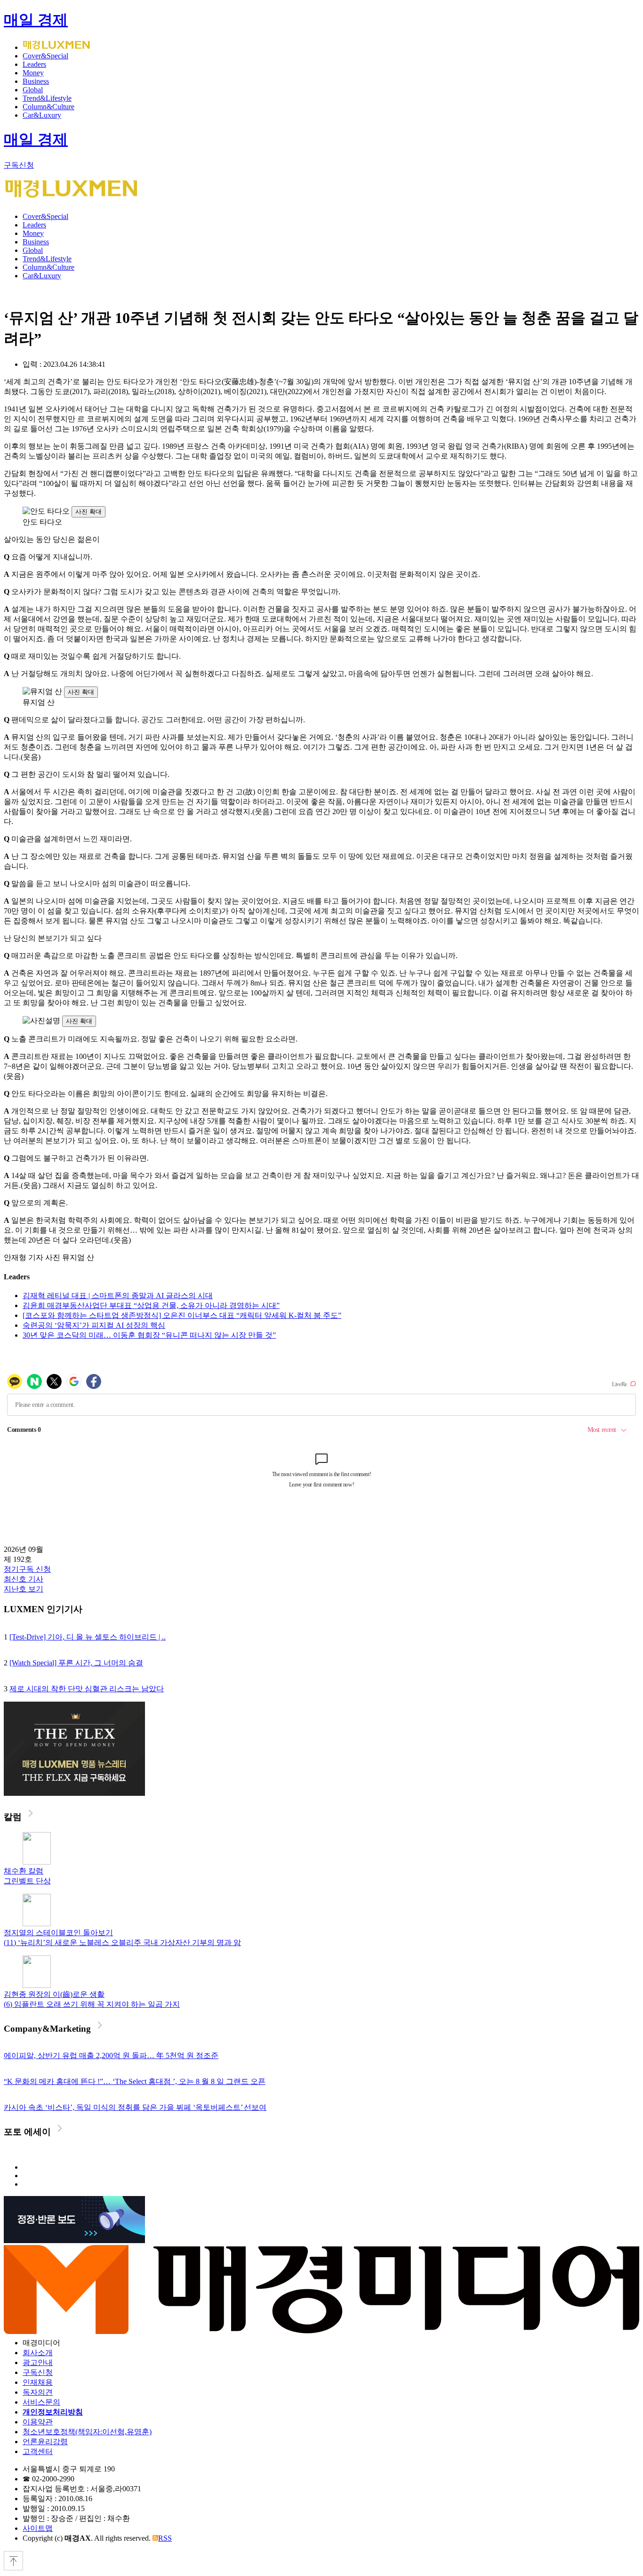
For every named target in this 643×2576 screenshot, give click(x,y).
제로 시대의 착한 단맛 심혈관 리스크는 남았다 (87, 1689)
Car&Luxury (42, 115)
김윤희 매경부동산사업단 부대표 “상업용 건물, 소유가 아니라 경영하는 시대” (151, 1305)
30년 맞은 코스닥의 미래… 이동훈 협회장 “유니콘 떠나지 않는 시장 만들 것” (149, 1335)
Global (33, 90)
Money (33, 73)
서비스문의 (41, 2402)
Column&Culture (48, 107)
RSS (165, 2538)
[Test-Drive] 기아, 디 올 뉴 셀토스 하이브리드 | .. (88, 1637)
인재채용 (38, 2382)
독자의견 (38, 2392)
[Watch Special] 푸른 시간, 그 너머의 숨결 (76, 1663)
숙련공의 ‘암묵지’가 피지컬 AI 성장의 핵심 (94, 1325)
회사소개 (38, 2353)
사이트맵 (38, 2528)
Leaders (34, 64)
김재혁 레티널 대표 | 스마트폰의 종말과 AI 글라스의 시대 (118, 1296)
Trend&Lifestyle (47, 98)
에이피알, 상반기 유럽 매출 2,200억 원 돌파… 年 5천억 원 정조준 (111, 2055)
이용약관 (38, 2422)
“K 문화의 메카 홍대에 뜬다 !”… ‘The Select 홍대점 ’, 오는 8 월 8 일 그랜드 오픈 (135, 2081)
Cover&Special (45, 56)
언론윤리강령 (45, 2442)
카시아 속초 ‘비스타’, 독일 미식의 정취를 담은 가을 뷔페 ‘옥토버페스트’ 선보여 (135, 2107)
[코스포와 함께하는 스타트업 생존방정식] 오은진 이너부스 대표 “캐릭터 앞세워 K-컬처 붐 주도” (182, 1315)
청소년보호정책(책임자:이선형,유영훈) (87, 2432)
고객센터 (38, 2451)
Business (36, 81)
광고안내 (38, 2362)
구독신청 (19, 165)
